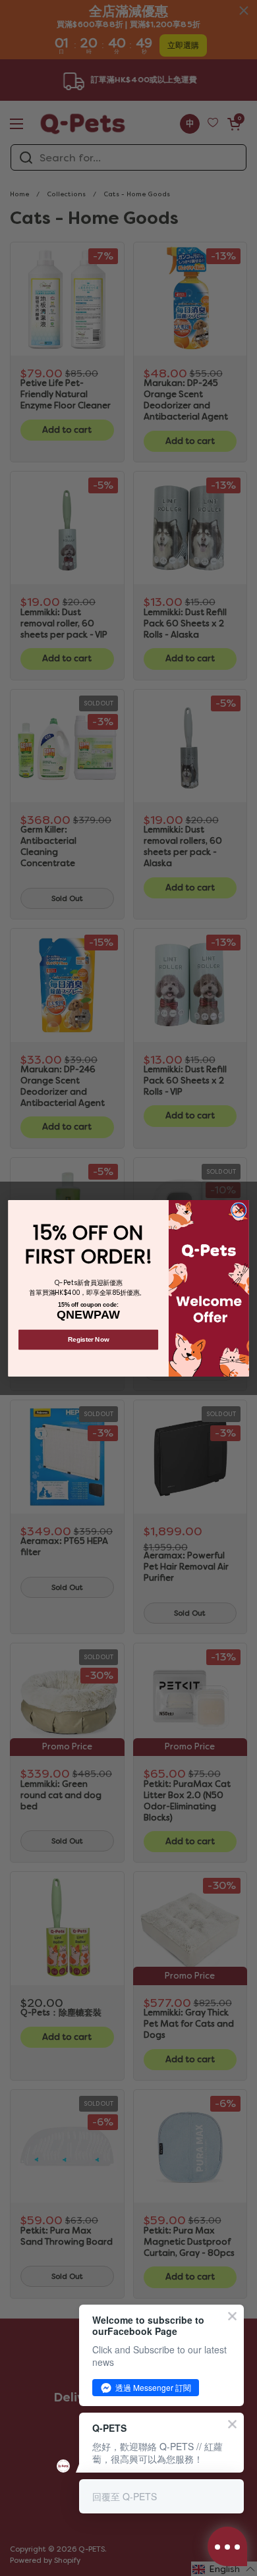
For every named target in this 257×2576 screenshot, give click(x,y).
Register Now (88, 1339)
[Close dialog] (239, 1210)
